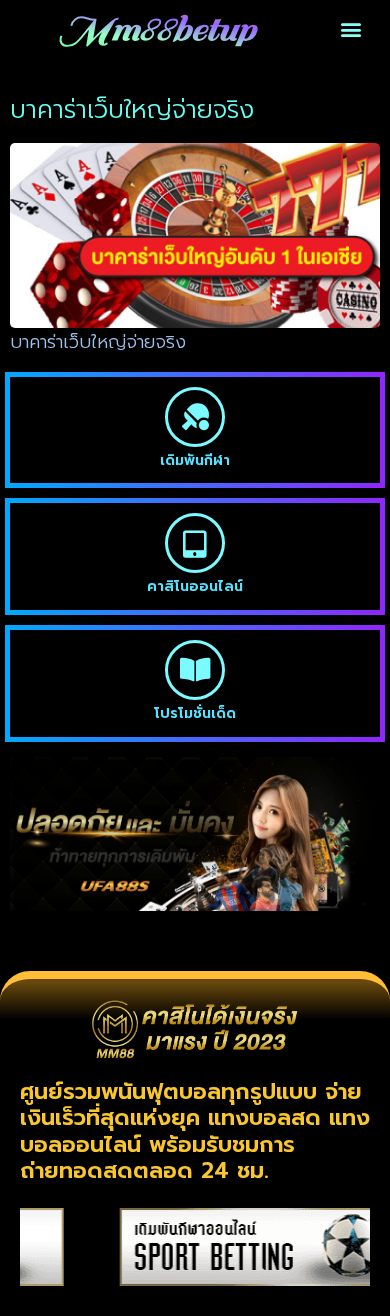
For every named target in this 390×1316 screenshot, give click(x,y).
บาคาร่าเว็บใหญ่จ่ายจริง (98, 342)
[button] (351, 29)
